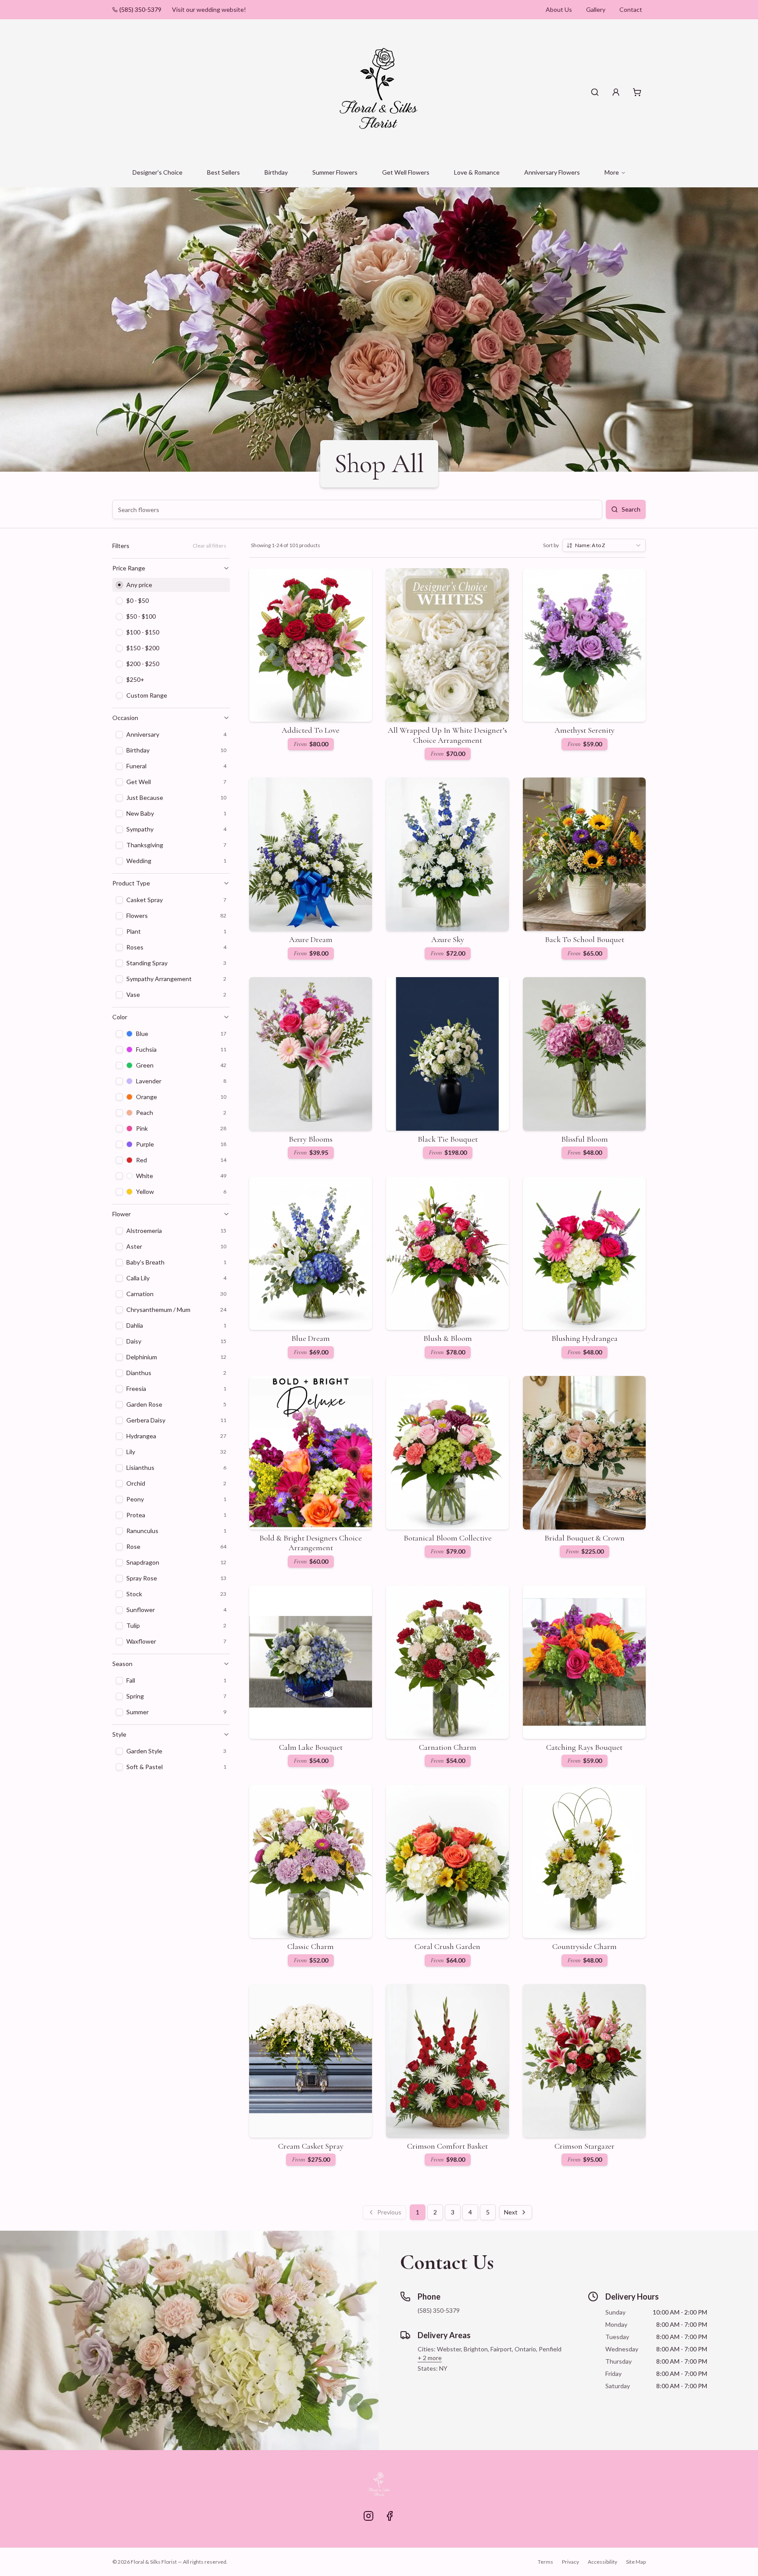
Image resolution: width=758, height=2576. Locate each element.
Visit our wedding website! (209, 9)
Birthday (276, 172)
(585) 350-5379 (140, 9)
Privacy (570, 2562)
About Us (559, 9)
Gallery (596, 9)
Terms (545, 2562)
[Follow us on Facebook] (390, 2516)
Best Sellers (223, 172)
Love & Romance (477, 172)
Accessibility (602, 2562)
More (612, 172)
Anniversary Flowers (552, 172)
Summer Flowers (335, 172)
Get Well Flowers (406, 172)
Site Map (636, 2562)
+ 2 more (430, 2358)
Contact (631, 9)
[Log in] (616, 92)
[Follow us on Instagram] (368, 2516)
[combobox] (604, 545)
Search (631, 509)
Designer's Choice (157, 172)
